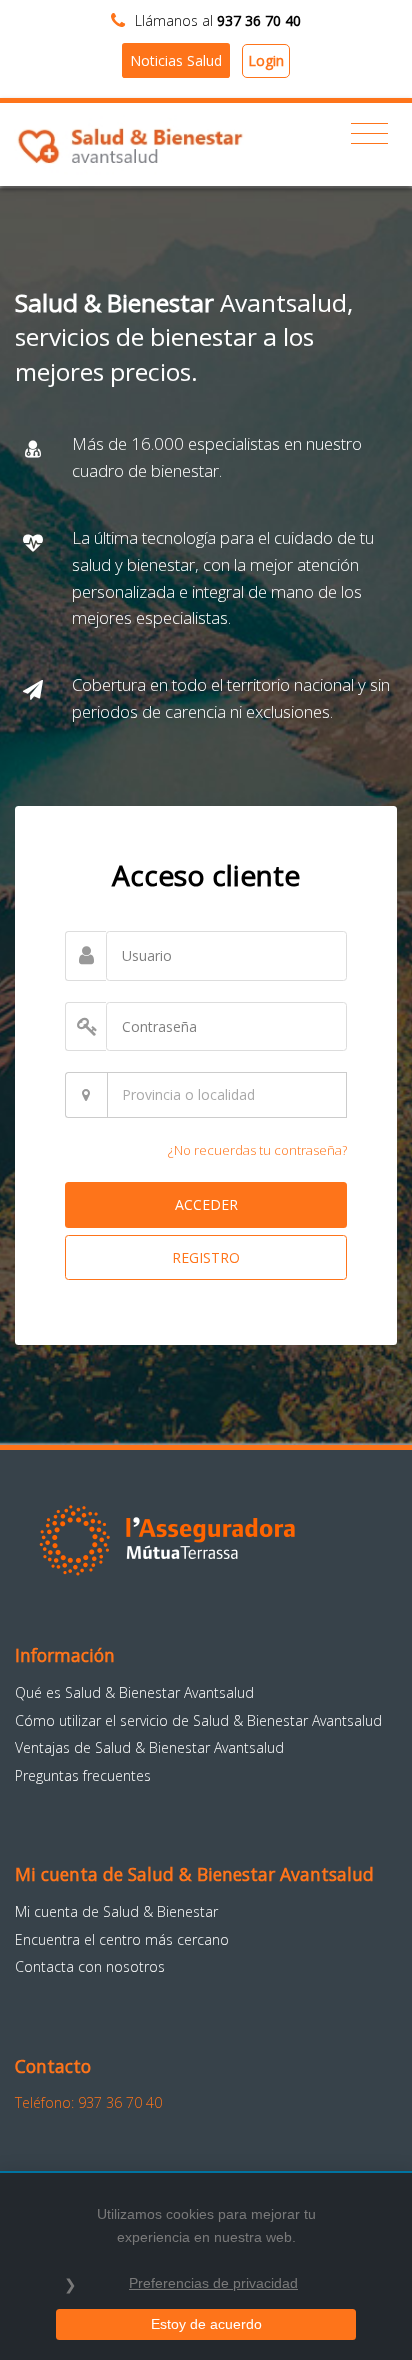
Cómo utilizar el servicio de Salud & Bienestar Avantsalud (198, 1720)
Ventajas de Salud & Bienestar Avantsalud (149, 1747)
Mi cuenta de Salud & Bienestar (116, 1911)
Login (266, 60)
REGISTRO (206, 1257)
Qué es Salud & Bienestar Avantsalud (134, 1692)
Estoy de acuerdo (206, 2324)
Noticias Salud (176, 60)
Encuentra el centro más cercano (122, 1939)
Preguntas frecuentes (83, 1775)
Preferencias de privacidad (213, 2283)
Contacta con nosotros (90, 1966)
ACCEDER (206, 1204)
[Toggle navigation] (369, 134)
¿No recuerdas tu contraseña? (257, 1150)
